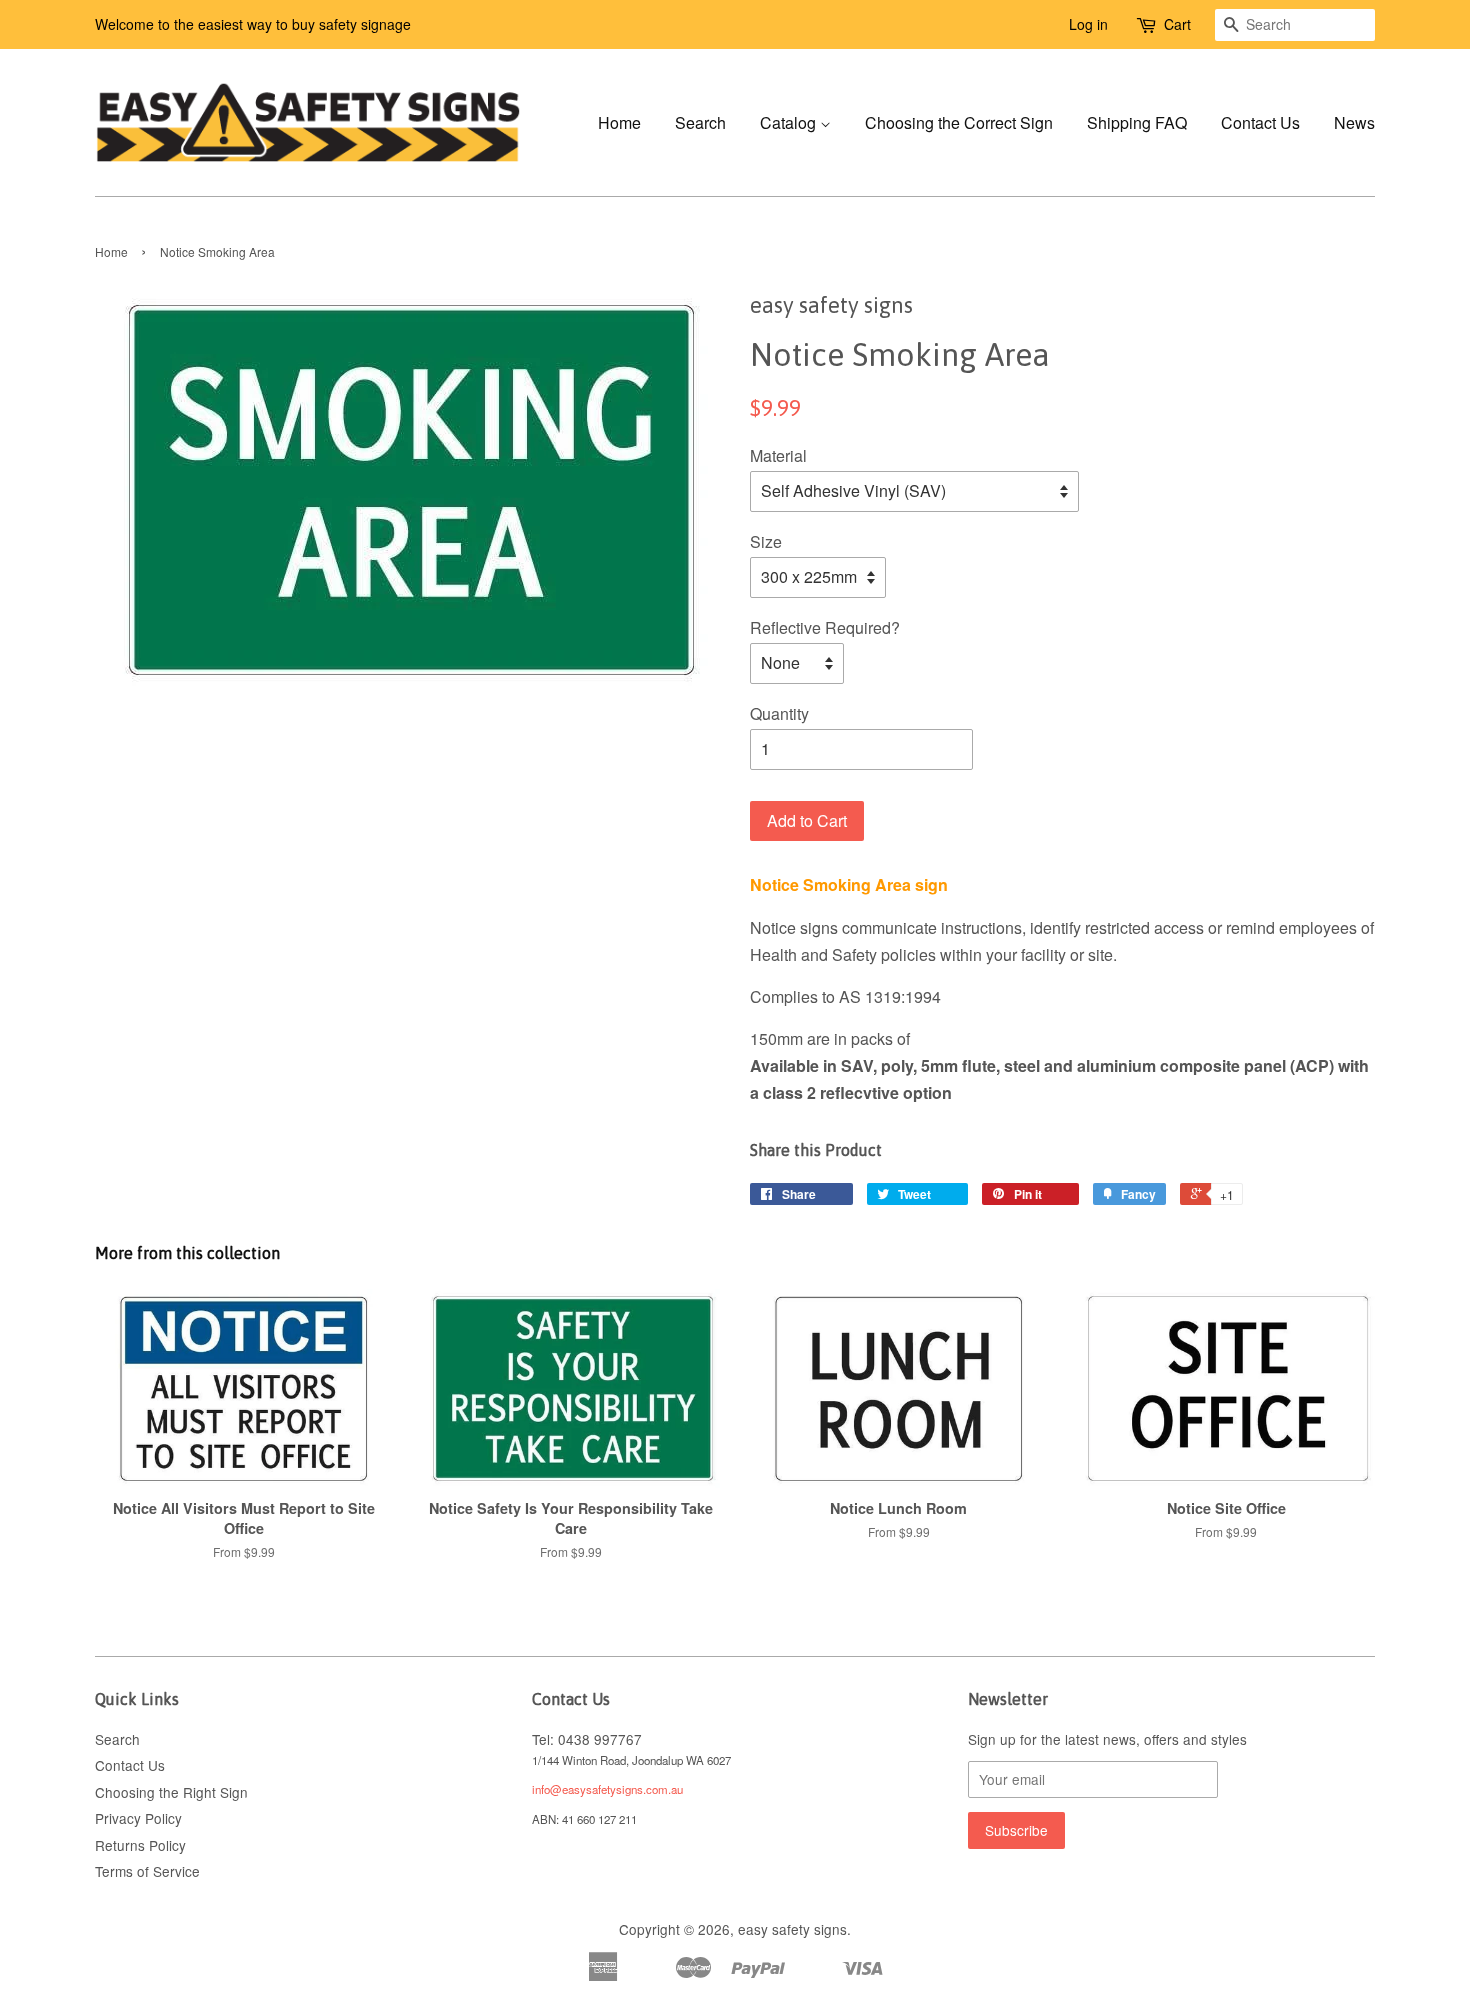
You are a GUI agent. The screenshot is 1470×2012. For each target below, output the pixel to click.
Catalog (790, 122)
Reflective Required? (825, 627)
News (1354, 122)
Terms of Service (147, 1871)
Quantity (779, 713)
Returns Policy (140, 1845)
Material (778, 455)
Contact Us (1260, 122)
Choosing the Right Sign (171, 1792)
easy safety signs (792, 1929)
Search (700, 122)
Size (766, 541)
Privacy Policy (138, 1818)
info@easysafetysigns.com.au (607, 1789)
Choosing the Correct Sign (959, 122)
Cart (1177, 24)
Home (619, 122)
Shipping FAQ (1137, 122)
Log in (1088, 24)
